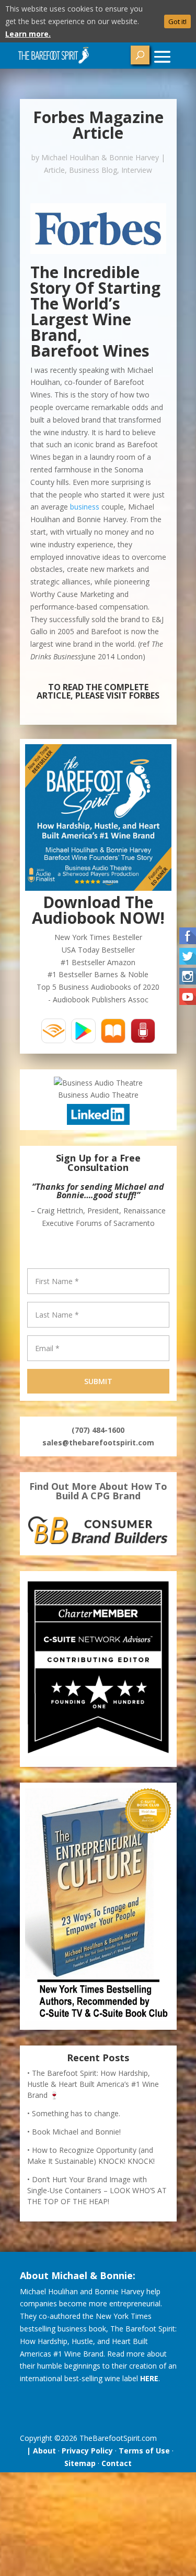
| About (39, 2451)
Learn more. (28, 34)
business (85, 507)
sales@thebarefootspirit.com (98, 1442)
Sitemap (80, 2463)
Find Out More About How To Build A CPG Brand (98, 1491)
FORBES (144, 695)
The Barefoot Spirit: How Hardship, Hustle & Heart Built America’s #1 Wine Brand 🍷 (93, 2084)
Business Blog (93, 170)
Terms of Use (144, 2451)
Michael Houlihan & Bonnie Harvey (100, 157)
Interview (137, 170)
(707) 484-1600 (98, 1430)
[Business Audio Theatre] (98, 1083)
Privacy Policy (87, 2451)
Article (54, 170)
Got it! (177, 21)
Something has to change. (76, 2113)
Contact (117, 2463)
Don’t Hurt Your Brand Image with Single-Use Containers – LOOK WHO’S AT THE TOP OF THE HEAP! (97, 2190)
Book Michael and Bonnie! (76, 2132)
